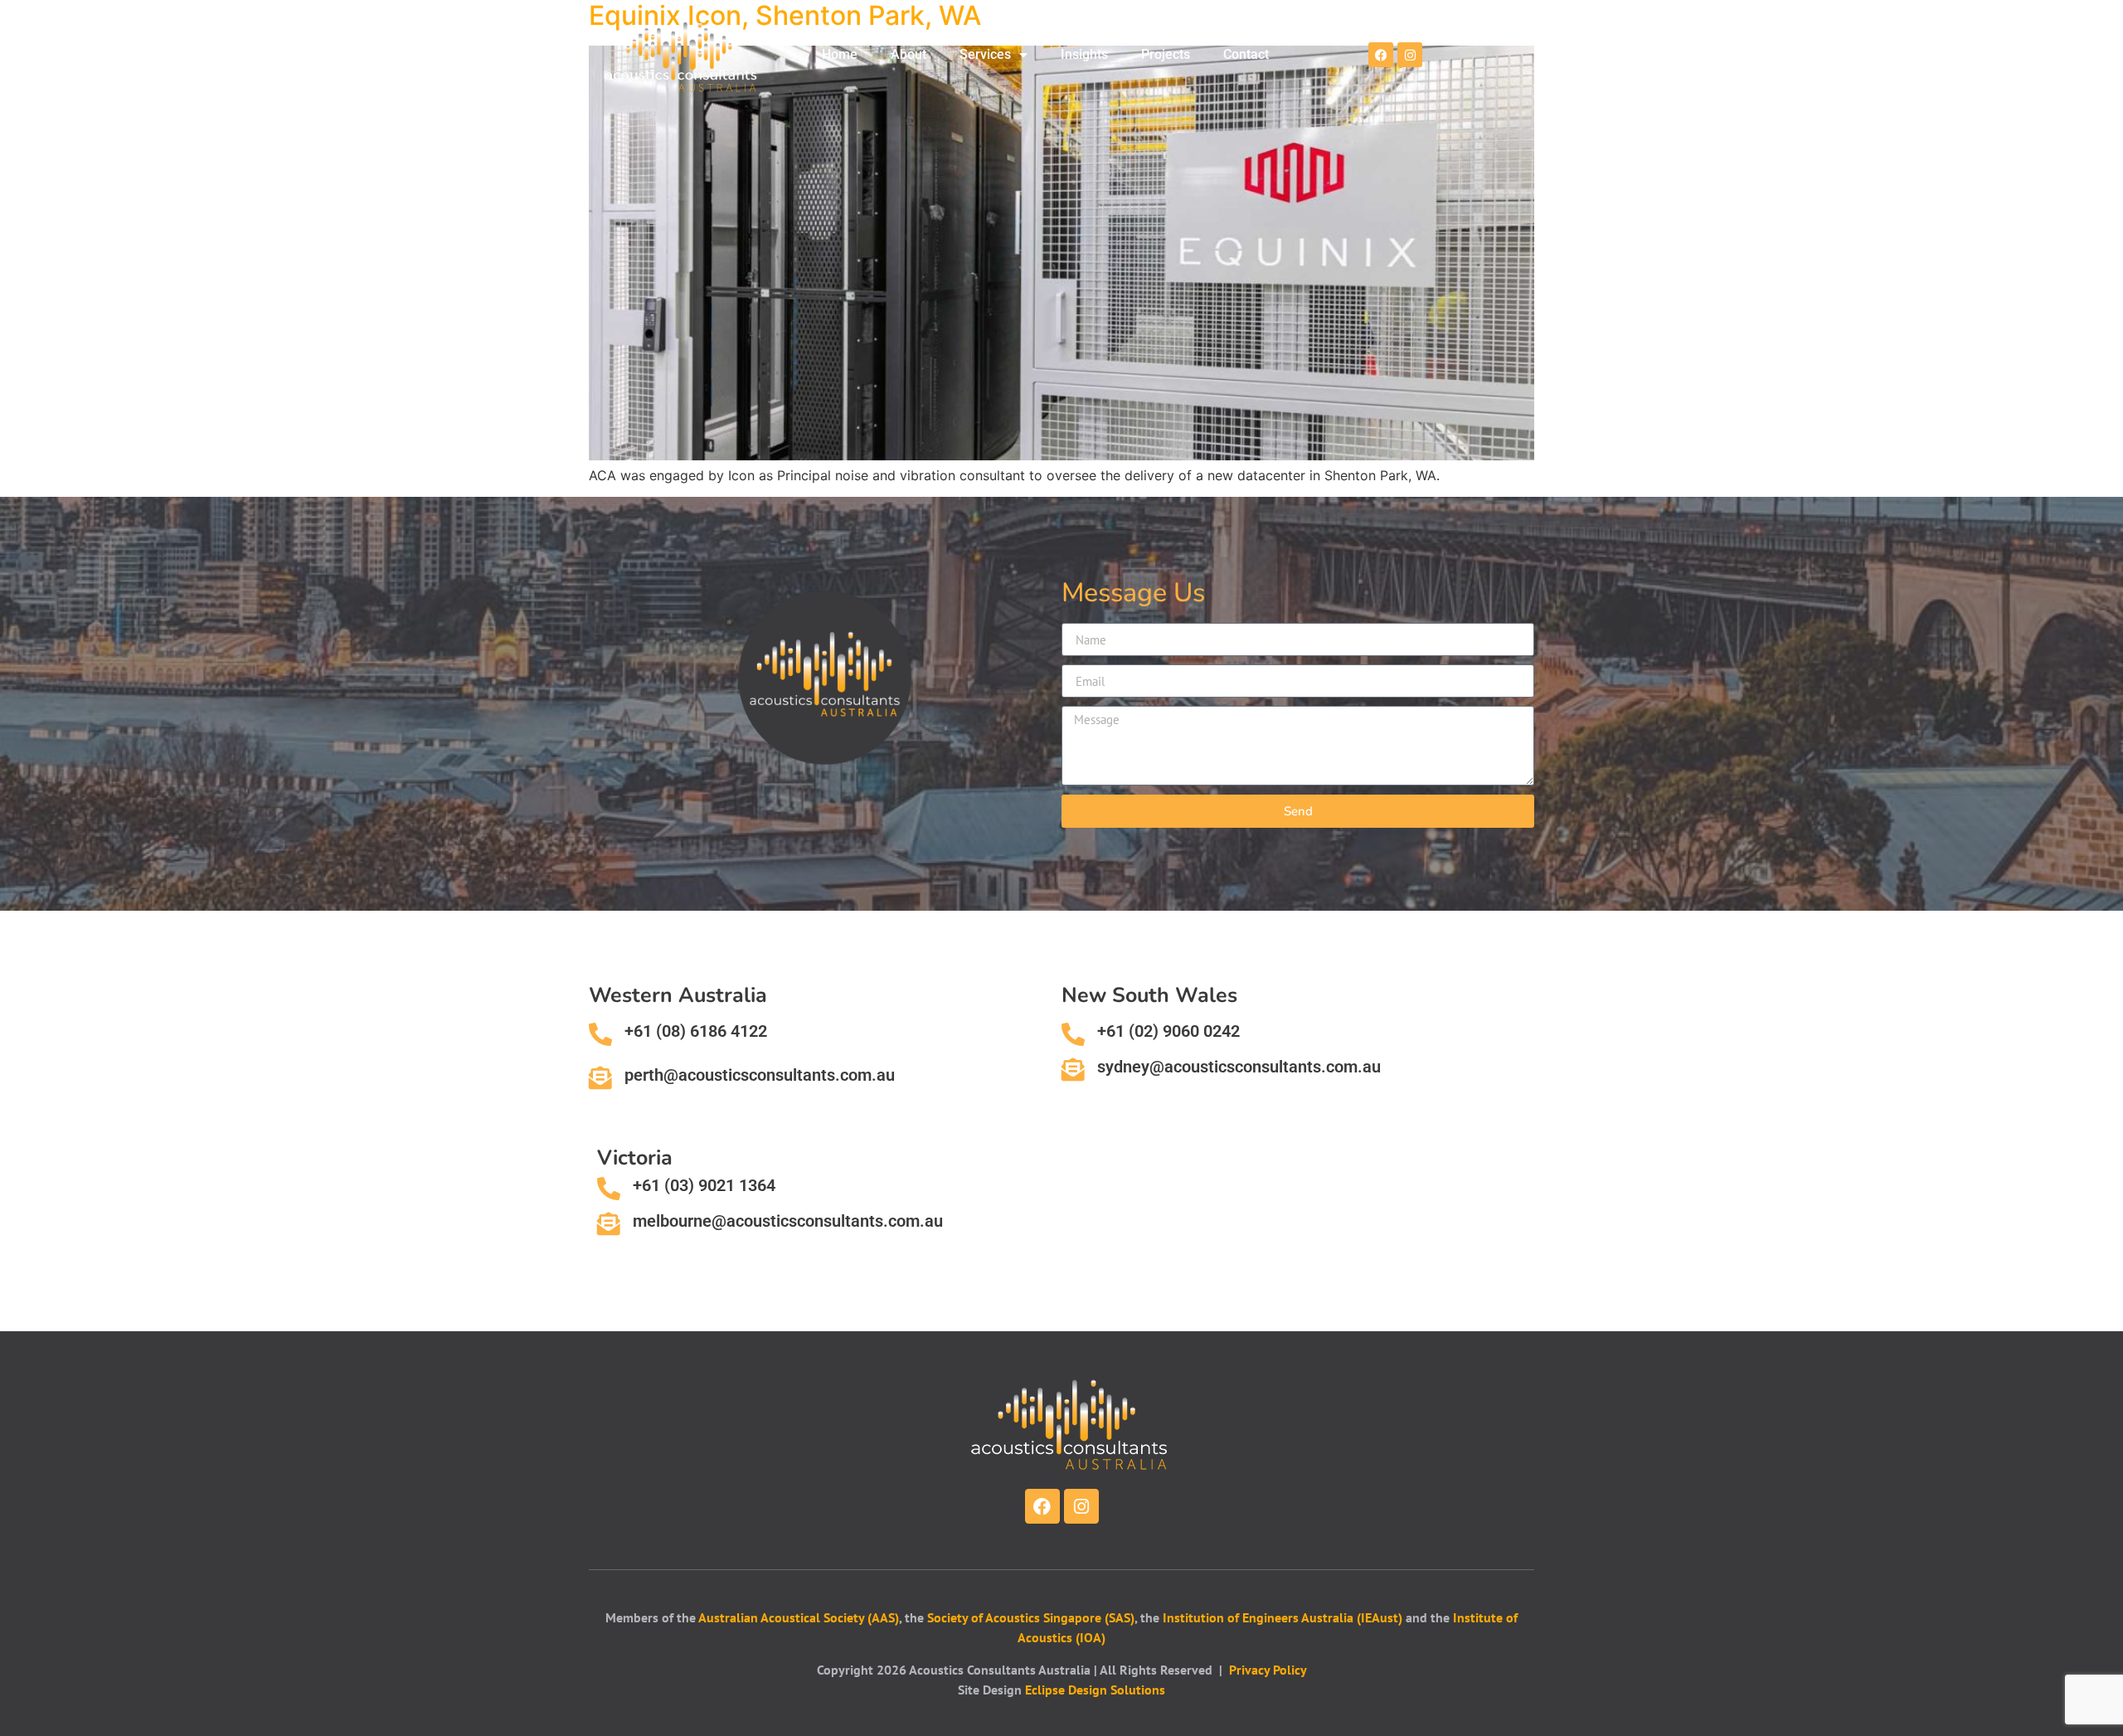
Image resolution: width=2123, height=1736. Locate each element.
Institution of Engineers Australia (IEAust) (1283, 1617)
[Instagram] (1410, 55)
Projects (1166, 54)
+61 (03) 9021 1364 (704, 1185)
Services (985, 54)
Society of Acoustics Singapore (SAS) (1031, 1617)
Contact (1246, 54)
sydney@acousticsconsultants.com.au (1239, 1067)
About (908, 54)
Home (840, 54)
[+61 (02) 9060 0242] (1073, 1034)
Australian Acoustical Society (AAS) (799, 1617)
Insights (1084, 54)
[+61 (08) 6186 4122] (600, 1034)
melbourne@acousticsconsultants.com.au (788, 1221)
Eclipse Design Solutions (1095, 1690)
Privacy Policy (1268, 1670)
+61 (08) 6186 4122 (696, 1031)
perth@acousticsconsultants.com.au (760, 1075)
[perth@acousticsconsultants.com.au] (600, 1078)
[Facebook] (1381, 55)
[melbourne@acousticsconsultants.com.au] (609, 1224)
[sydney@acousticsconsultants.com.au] (1073, 1070)
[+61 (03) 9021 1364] (609, 1189)
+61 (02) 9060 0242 (1168, 1031)
